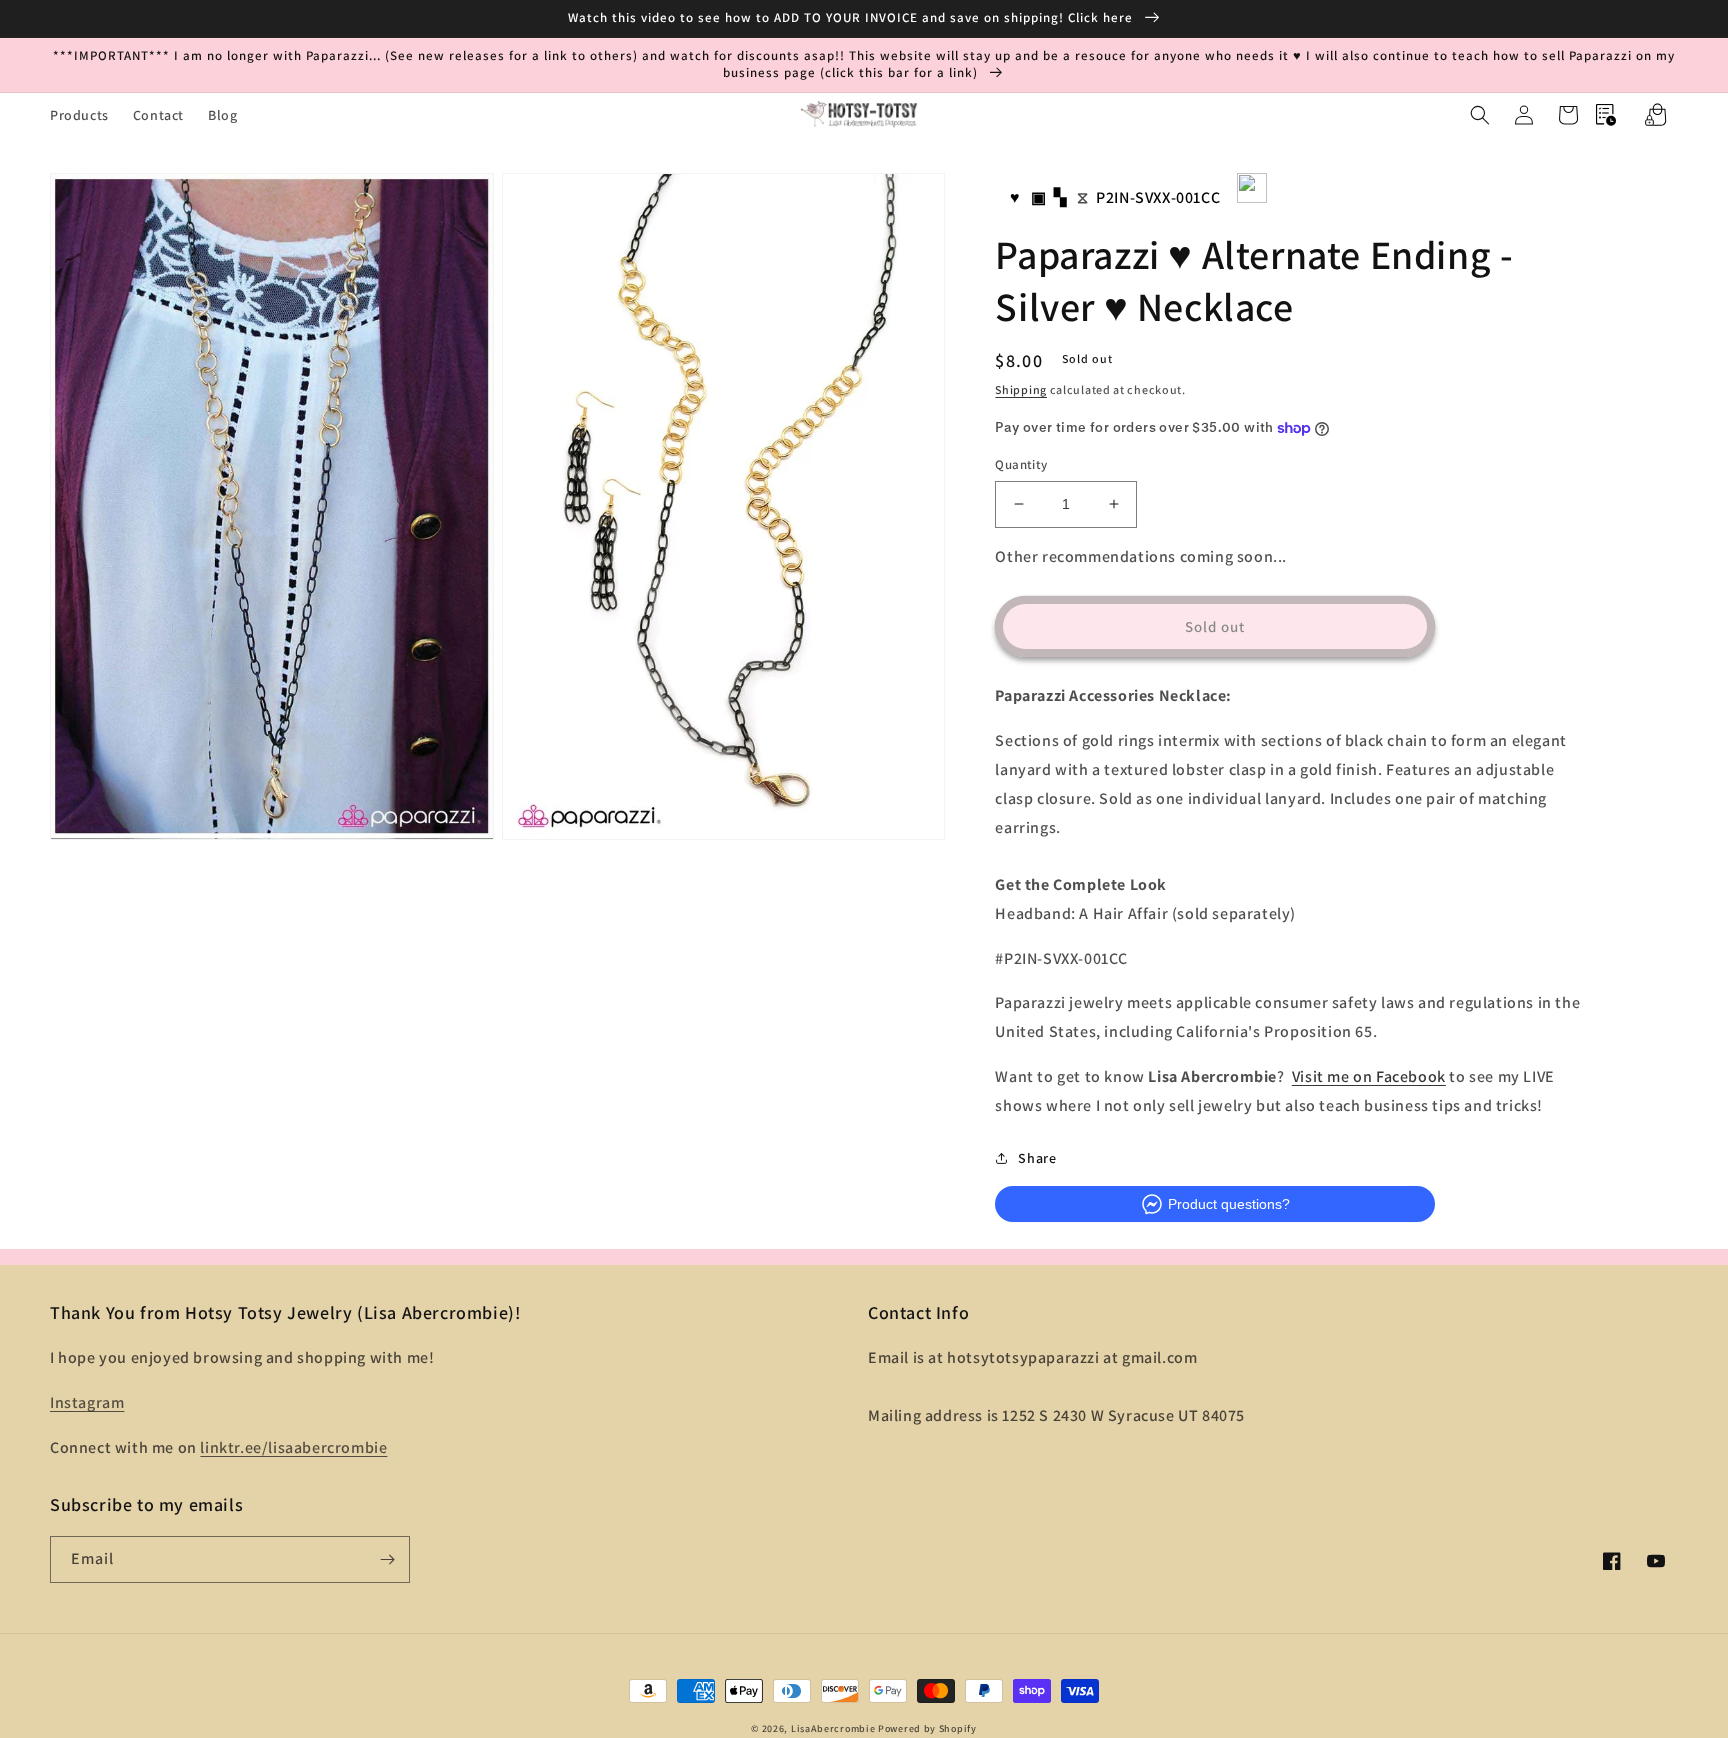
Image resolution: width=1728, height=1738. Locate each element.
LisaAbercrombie (833, 1728)
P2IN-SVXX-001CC (1158, 197)
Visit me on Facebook (1369, 1076)
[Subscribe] (387, 1559)
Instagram (87, 1402)
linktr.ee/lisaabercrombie (293, 1447)
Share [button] (1037, 1158)
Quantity (1021, 464)
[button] (1480, 115)
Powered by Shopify (927, 1728)
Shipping (1021, 389)
